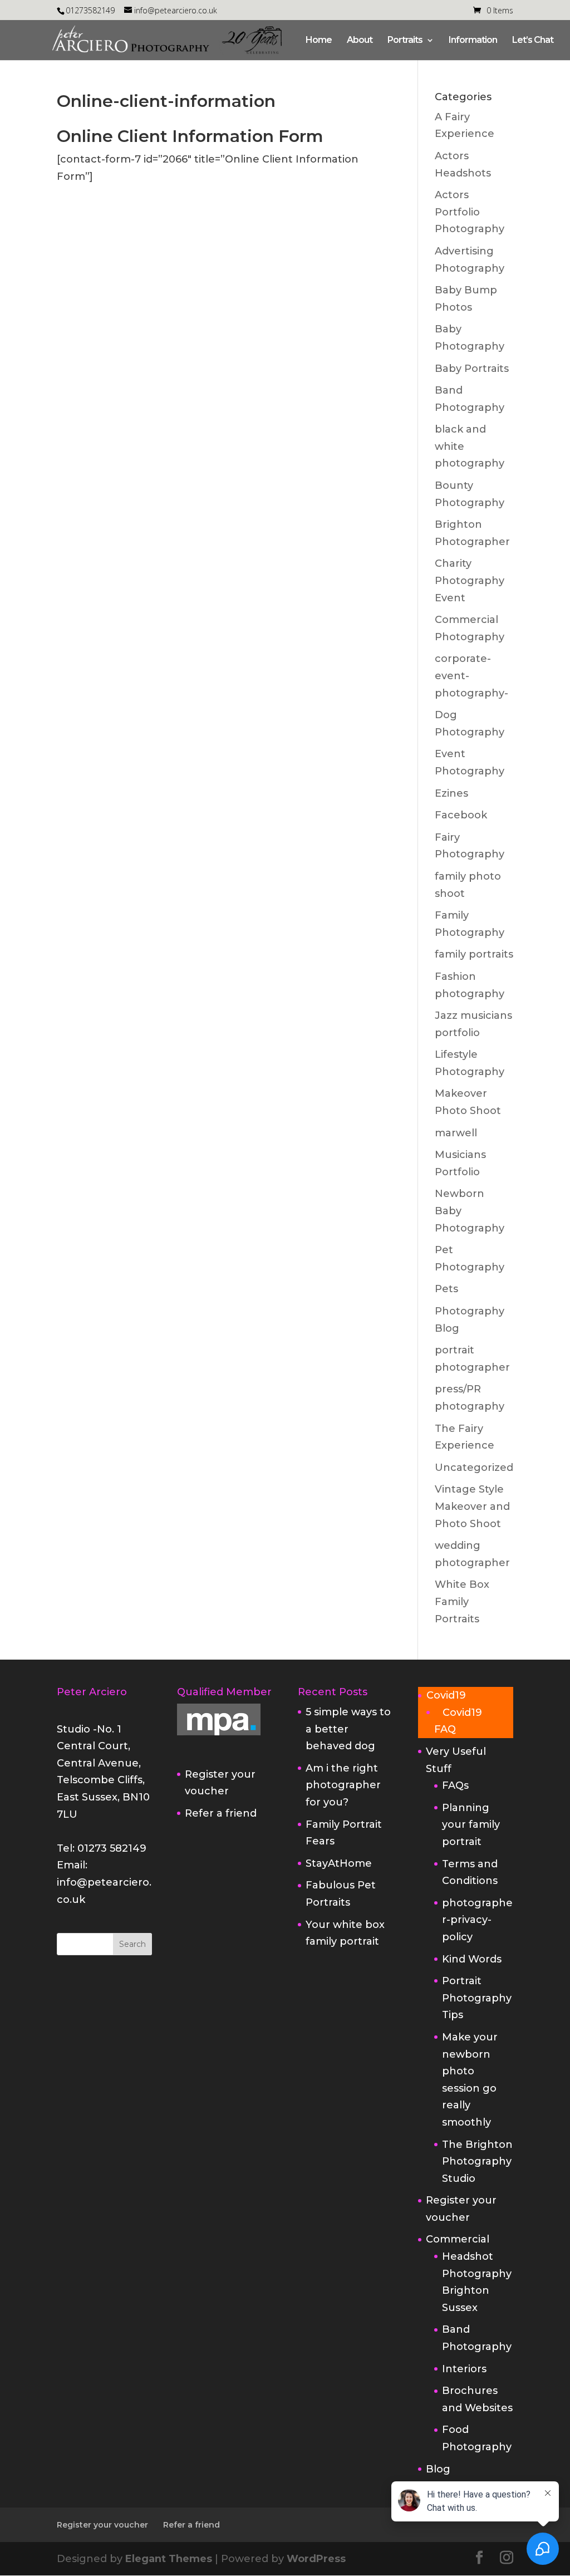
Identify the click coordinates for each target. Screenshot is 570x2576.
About (360, 41)
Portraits (405, 41)
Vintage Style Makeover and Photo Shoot (472, 1506)
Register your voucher (102, 2525)
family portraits (474, 954)
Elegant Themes (169, 2559)
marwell (456, 1133)
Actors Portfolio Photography (470, 212)
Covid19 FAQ (458, 1721)
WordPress (316, 2559)
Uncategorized (474, 1468)
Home (319, 41)
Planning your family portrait (471, 1825)
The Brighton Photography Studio (477, 2162)
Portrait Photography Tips (477, 1998)
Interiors (464, 2369)
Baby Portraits (472, 369)
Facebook (461, 815)
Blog (438, 2469)
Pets (446, 1289)
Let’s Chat (533, 41)
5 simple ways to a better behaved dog (348, 1729)
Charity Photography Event (470, 580)
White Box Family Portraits (462, 1601)
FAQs (455, 1785)
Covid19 (446, 1695)
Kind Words (472, 1959)
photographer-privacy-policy (477, 1920)
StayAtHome (339, 1863)
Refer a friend (221, 1813)
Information (473, 41)
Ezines (451, 793)
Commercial (458, 2239)
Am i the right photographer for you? (343, 1785)
